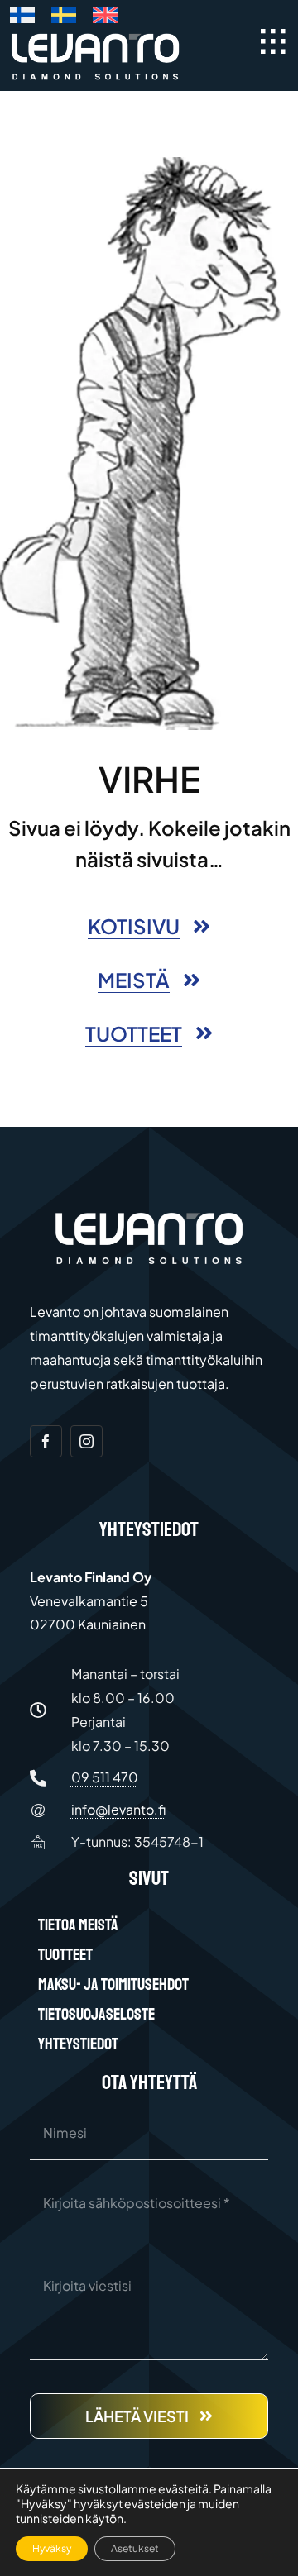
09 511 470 (105, 1777)
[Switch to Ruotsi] (64, 18)
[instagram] (87, 1441)
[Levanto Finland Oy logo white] (95, 37)
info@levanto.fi (118, 1809)
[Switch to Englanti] (105, 18)
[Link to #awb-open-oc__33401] (273, 41)
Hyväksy (52, 2548)
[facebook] (46, 1441)
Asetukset (135, 2548)
